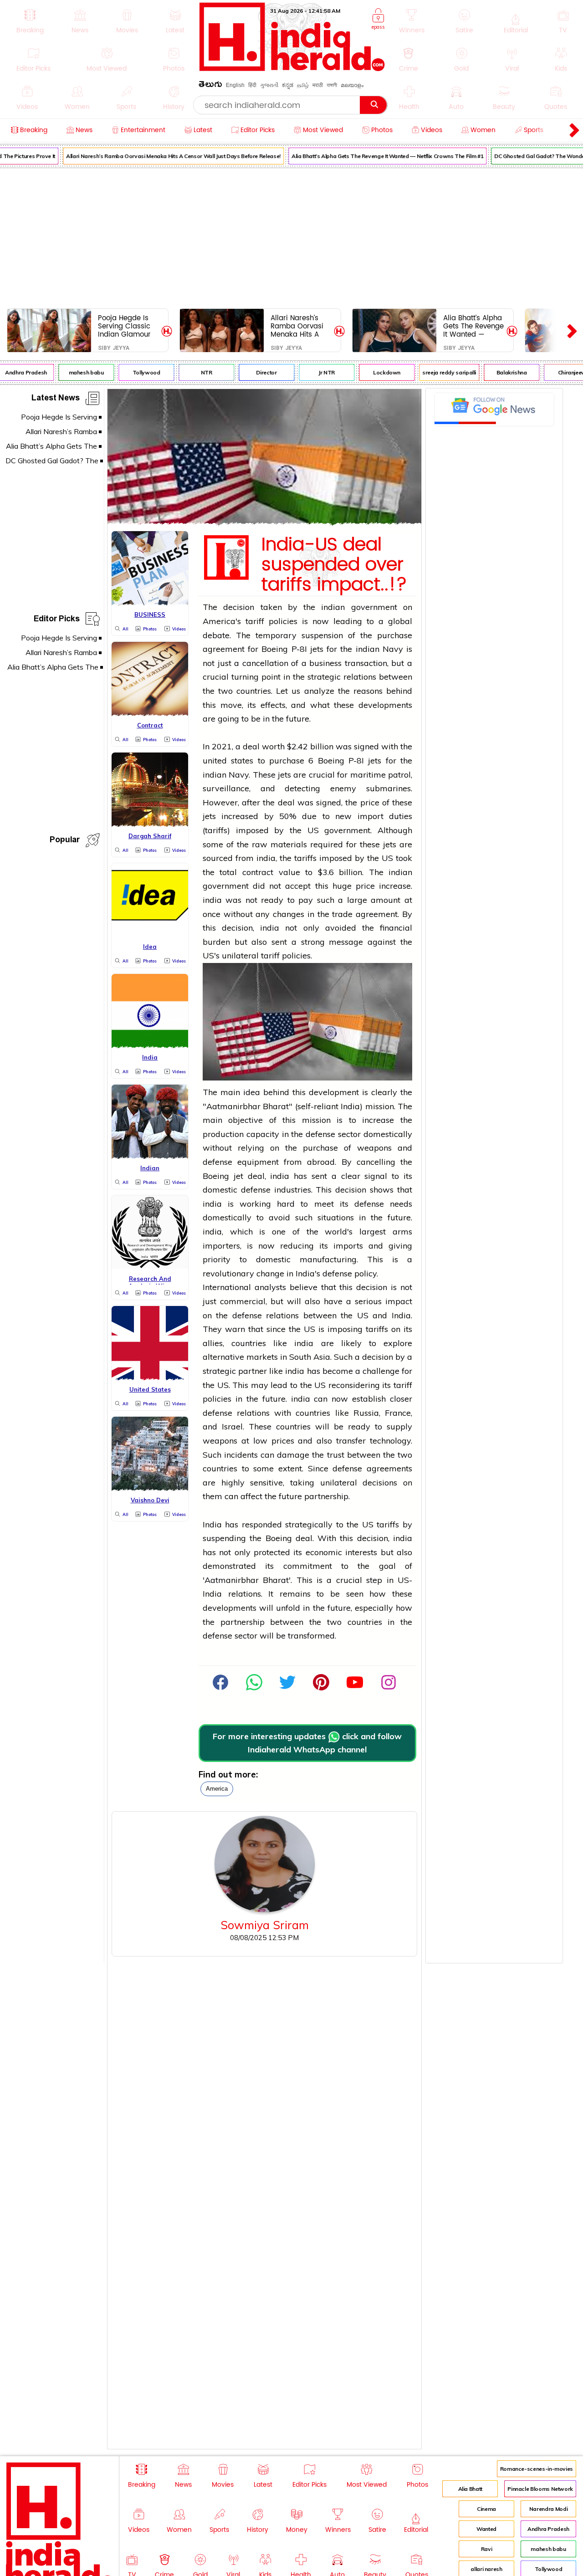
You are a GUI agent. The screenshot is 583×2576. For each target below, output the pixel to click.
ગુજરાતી (269, 85)
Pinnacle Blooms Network (540, 2489)
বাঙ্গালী (332, 85)
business (325, 663)
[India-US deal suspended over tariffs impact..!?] (264, 522)
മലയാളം (352, 85)
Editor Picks (57, 620)
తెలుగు (210, 86)
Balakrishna (501, 372)
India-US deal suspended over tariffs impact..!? (334, 565)
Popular (65, 841)
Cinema (486, 2509)
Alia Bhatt (470, 2489)
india (266, 858)
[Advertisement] (291, 236)
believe (304, 1287)
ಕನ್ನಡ (288, 85)
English (235, 85)
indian (333, 607)
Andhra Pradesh (548, 2529)
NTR (196, 372)
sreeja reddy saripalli (439, 372)
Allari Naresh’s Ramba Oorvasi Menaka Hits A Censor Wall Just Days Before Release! (163, 156)
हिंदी (252, 85)
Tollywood (136, 372)
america (217, 1789)
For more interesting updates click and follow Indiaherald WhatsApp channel (307, 1743)
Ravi (487, 2549)
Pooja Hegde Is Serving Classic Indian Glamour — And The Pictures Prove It (125, 326)
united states (228, 761)
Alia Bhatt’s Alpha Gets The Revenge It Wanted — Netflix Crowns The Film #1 (376, 156)
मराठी (318, 85)
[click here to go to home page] (292, 69)
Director (256, 372)
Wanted (486, 2529)
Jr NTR (316, 372)
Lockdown (376, 372)
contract (258, 872)
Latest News (56, 399)
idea (252, 1092)
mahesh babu (75, 372)
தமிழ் (303, 85)
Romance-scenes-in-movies (537, 2469)
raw (260, 844)
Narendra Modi (548, 2509)
